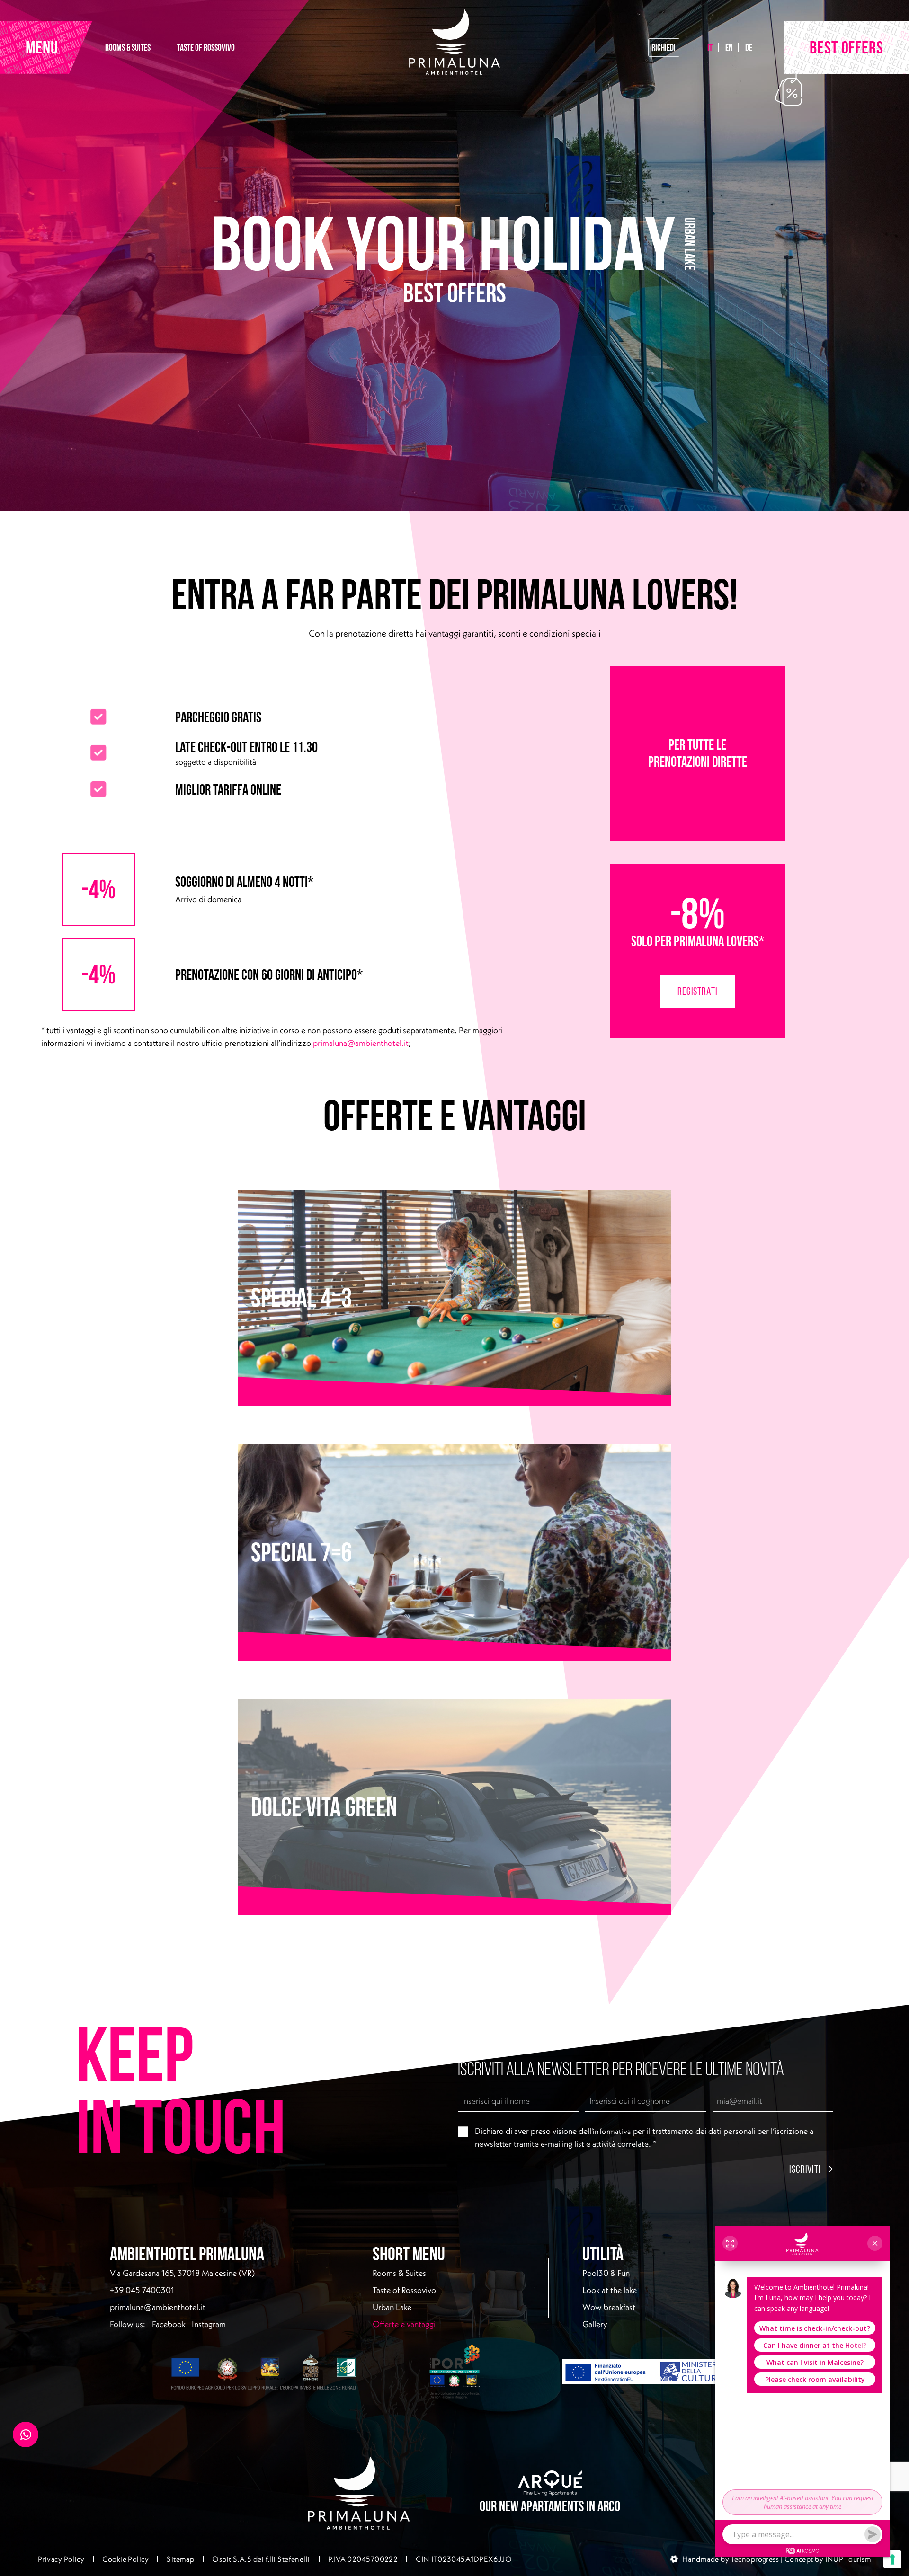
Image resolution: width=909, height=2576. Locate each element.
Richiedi (664, 47)
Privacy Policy (61, 2559)
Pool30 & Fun (606, 2273)
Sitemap (180, 2559)
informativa (612, 2131)
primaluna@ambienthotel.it (361, 1043)
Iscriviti (805, 2169)
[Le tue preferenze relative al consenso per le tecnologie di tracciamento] (892, 2559)
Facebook (169, 2324)
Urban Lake (392, 2307)
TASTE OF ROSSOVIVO (206, 47)
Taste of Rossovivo (404, 2290)
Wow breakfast (609, 2307)
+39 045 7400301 (142, 2290)
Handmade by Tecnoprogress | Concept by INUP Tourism (777, 2559)
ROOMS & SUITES (128, 47)
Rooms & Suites (399, 2273)
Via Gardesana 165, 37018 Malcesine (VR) (182, 2273)
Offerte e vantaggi (434, 2324)
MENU (42, 47)
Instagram (209, 2324)
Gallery (595, 2324)
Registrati (698, 991)
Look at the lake (610, 2290)
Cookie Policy (125, 2559)
